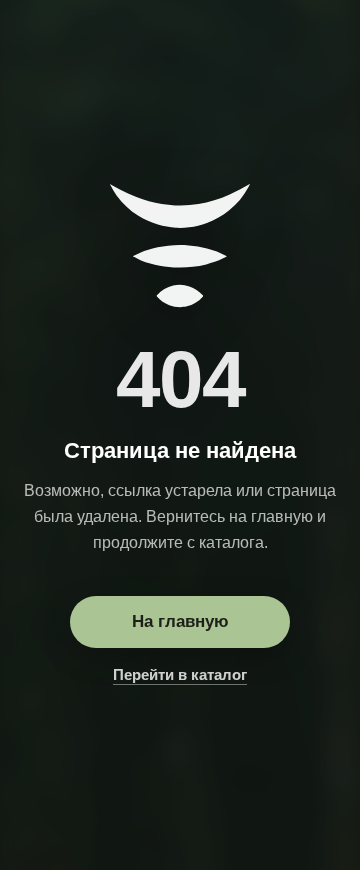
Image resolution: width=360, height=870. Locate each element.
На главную (180, 621)
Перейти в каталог (180, 674)
